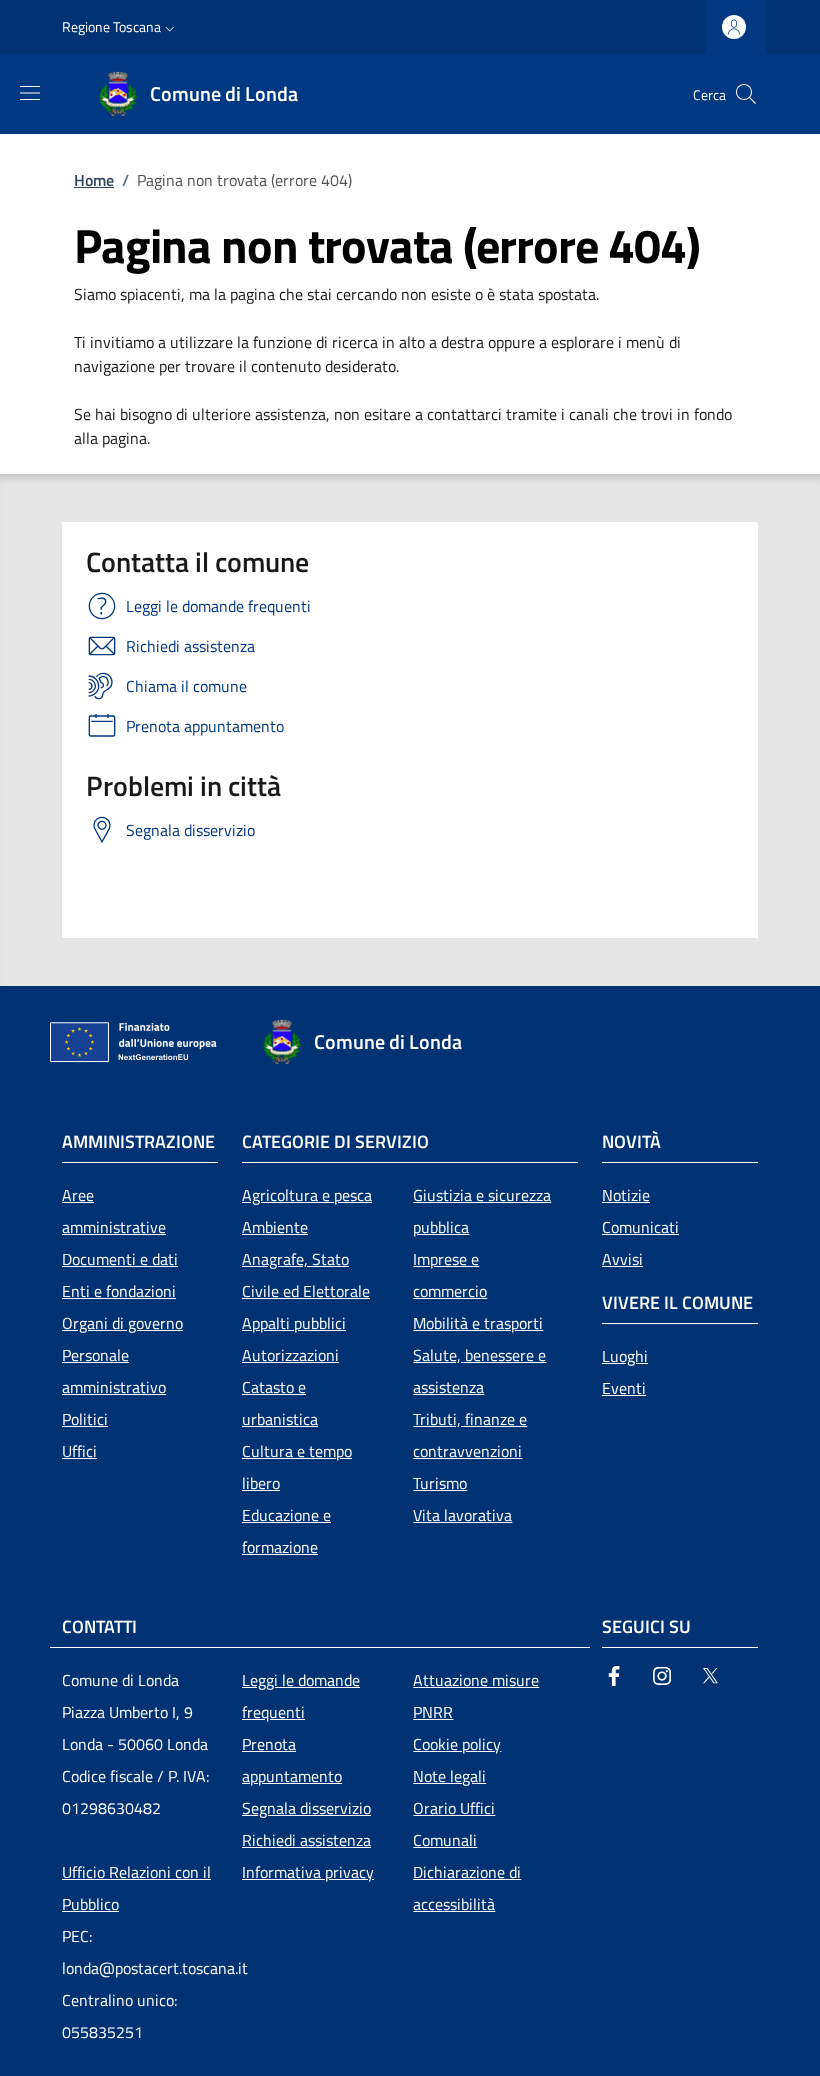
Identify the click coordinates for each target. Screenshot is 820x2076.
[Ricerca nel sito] (746, 94)
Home (94, 180)
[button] (120, 27)
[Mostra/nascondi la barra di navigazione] (30, 93)
